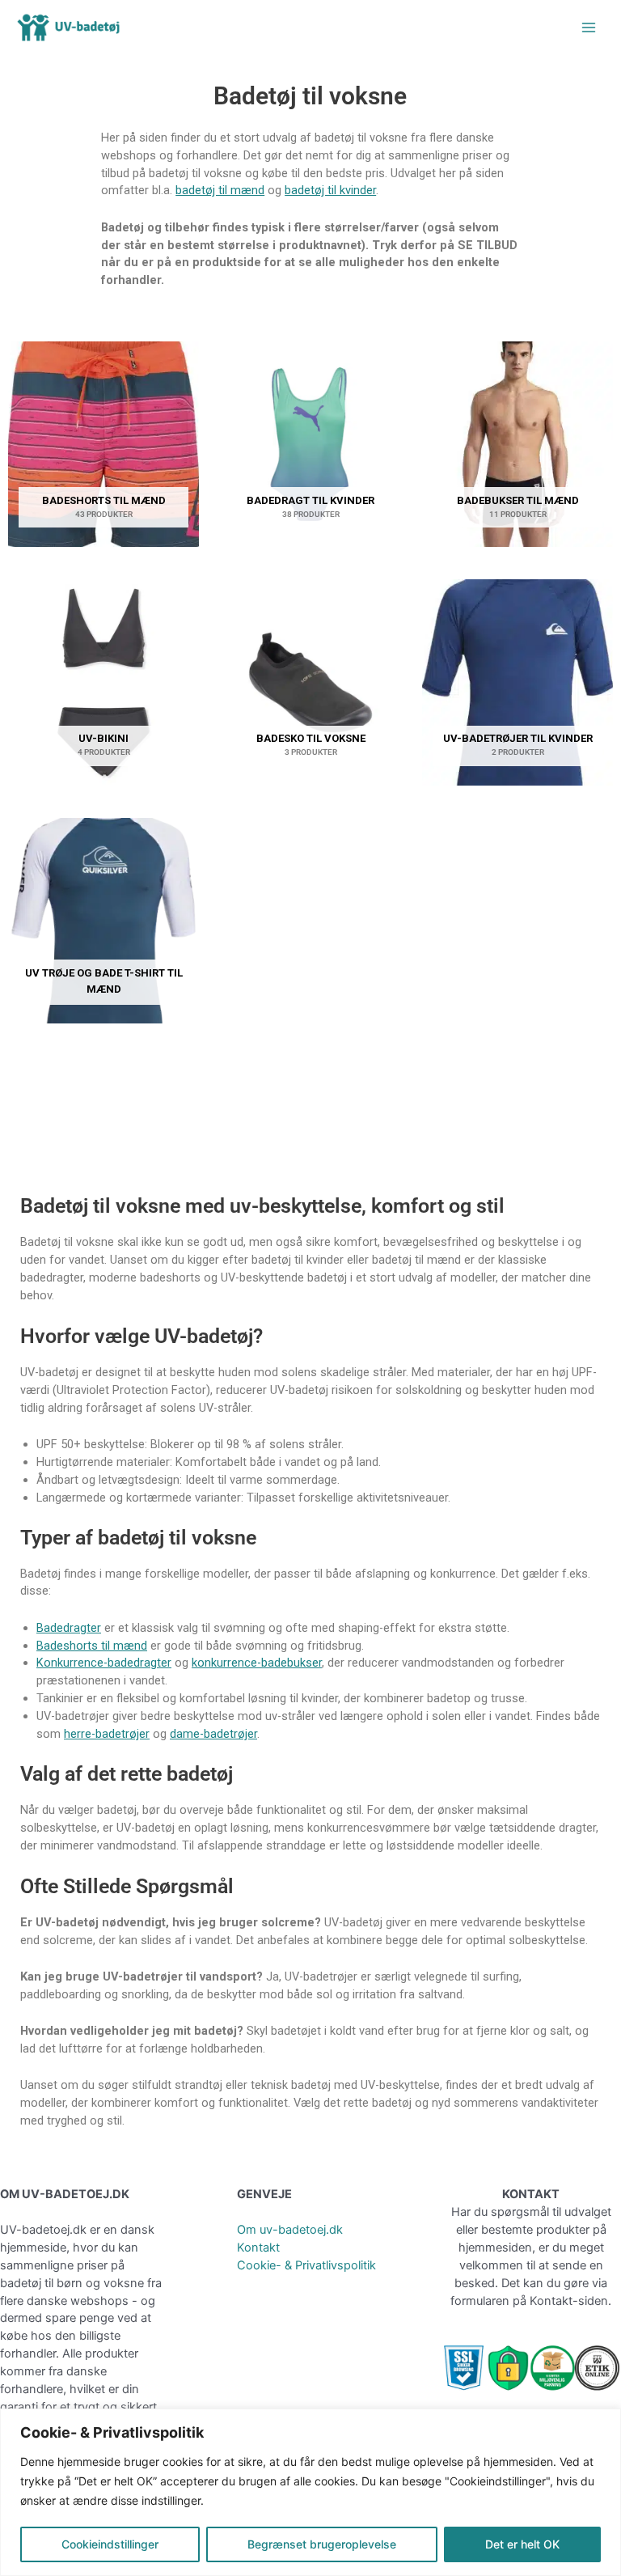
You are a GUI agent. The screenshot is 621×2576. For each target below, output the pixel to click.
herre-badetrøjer (107, 1734)
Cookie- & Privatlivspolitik (306, 2265)
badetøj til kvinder (330, 190)
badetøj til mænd (220, 190)
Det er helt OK (522, 2544)
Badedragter (69, 1628)
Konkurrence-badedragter (104, 1663)
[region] (310, 2492)
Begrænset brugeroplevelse (322, 2544)
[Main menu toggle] (589, 28)
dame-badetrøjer (213, 1734)
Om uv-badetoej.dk (290, 2230)
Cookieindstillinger (110, 2544)
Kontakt (258, 2248)
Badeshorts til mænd (92, 1646)
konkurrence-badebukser (257, 1663)
